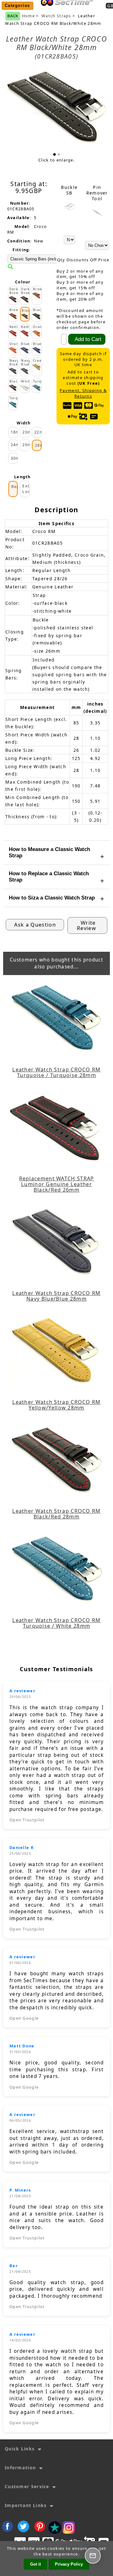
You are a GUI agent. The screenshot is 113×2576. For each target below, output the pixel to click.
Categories (17, 6)
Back (13, 16)
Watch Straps (56, 16)
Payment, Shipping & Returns (83, 393)
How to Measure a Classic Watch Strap (49, 852)
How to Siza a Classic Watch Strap (52, 898)
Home (65, 10)
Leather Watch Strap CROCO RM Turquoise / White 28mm (56, 1623)
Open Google (24, 2018)
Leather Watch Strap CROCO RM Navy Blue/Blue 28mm (56, 1296)
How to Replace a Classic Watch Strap (49, 877)
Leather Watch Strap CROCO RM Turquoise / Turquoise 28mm (56, 1072)
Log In (86, 10)
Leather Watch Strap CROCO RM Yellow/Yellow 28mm (56, 1405)
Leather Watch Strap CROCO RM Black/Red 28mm (56, 1514)
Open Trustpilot (27, 1820)
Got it (35, 2564)
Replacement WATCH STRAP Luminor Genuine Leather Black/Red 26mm (57, 1184)
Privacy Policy (69, 2564)
